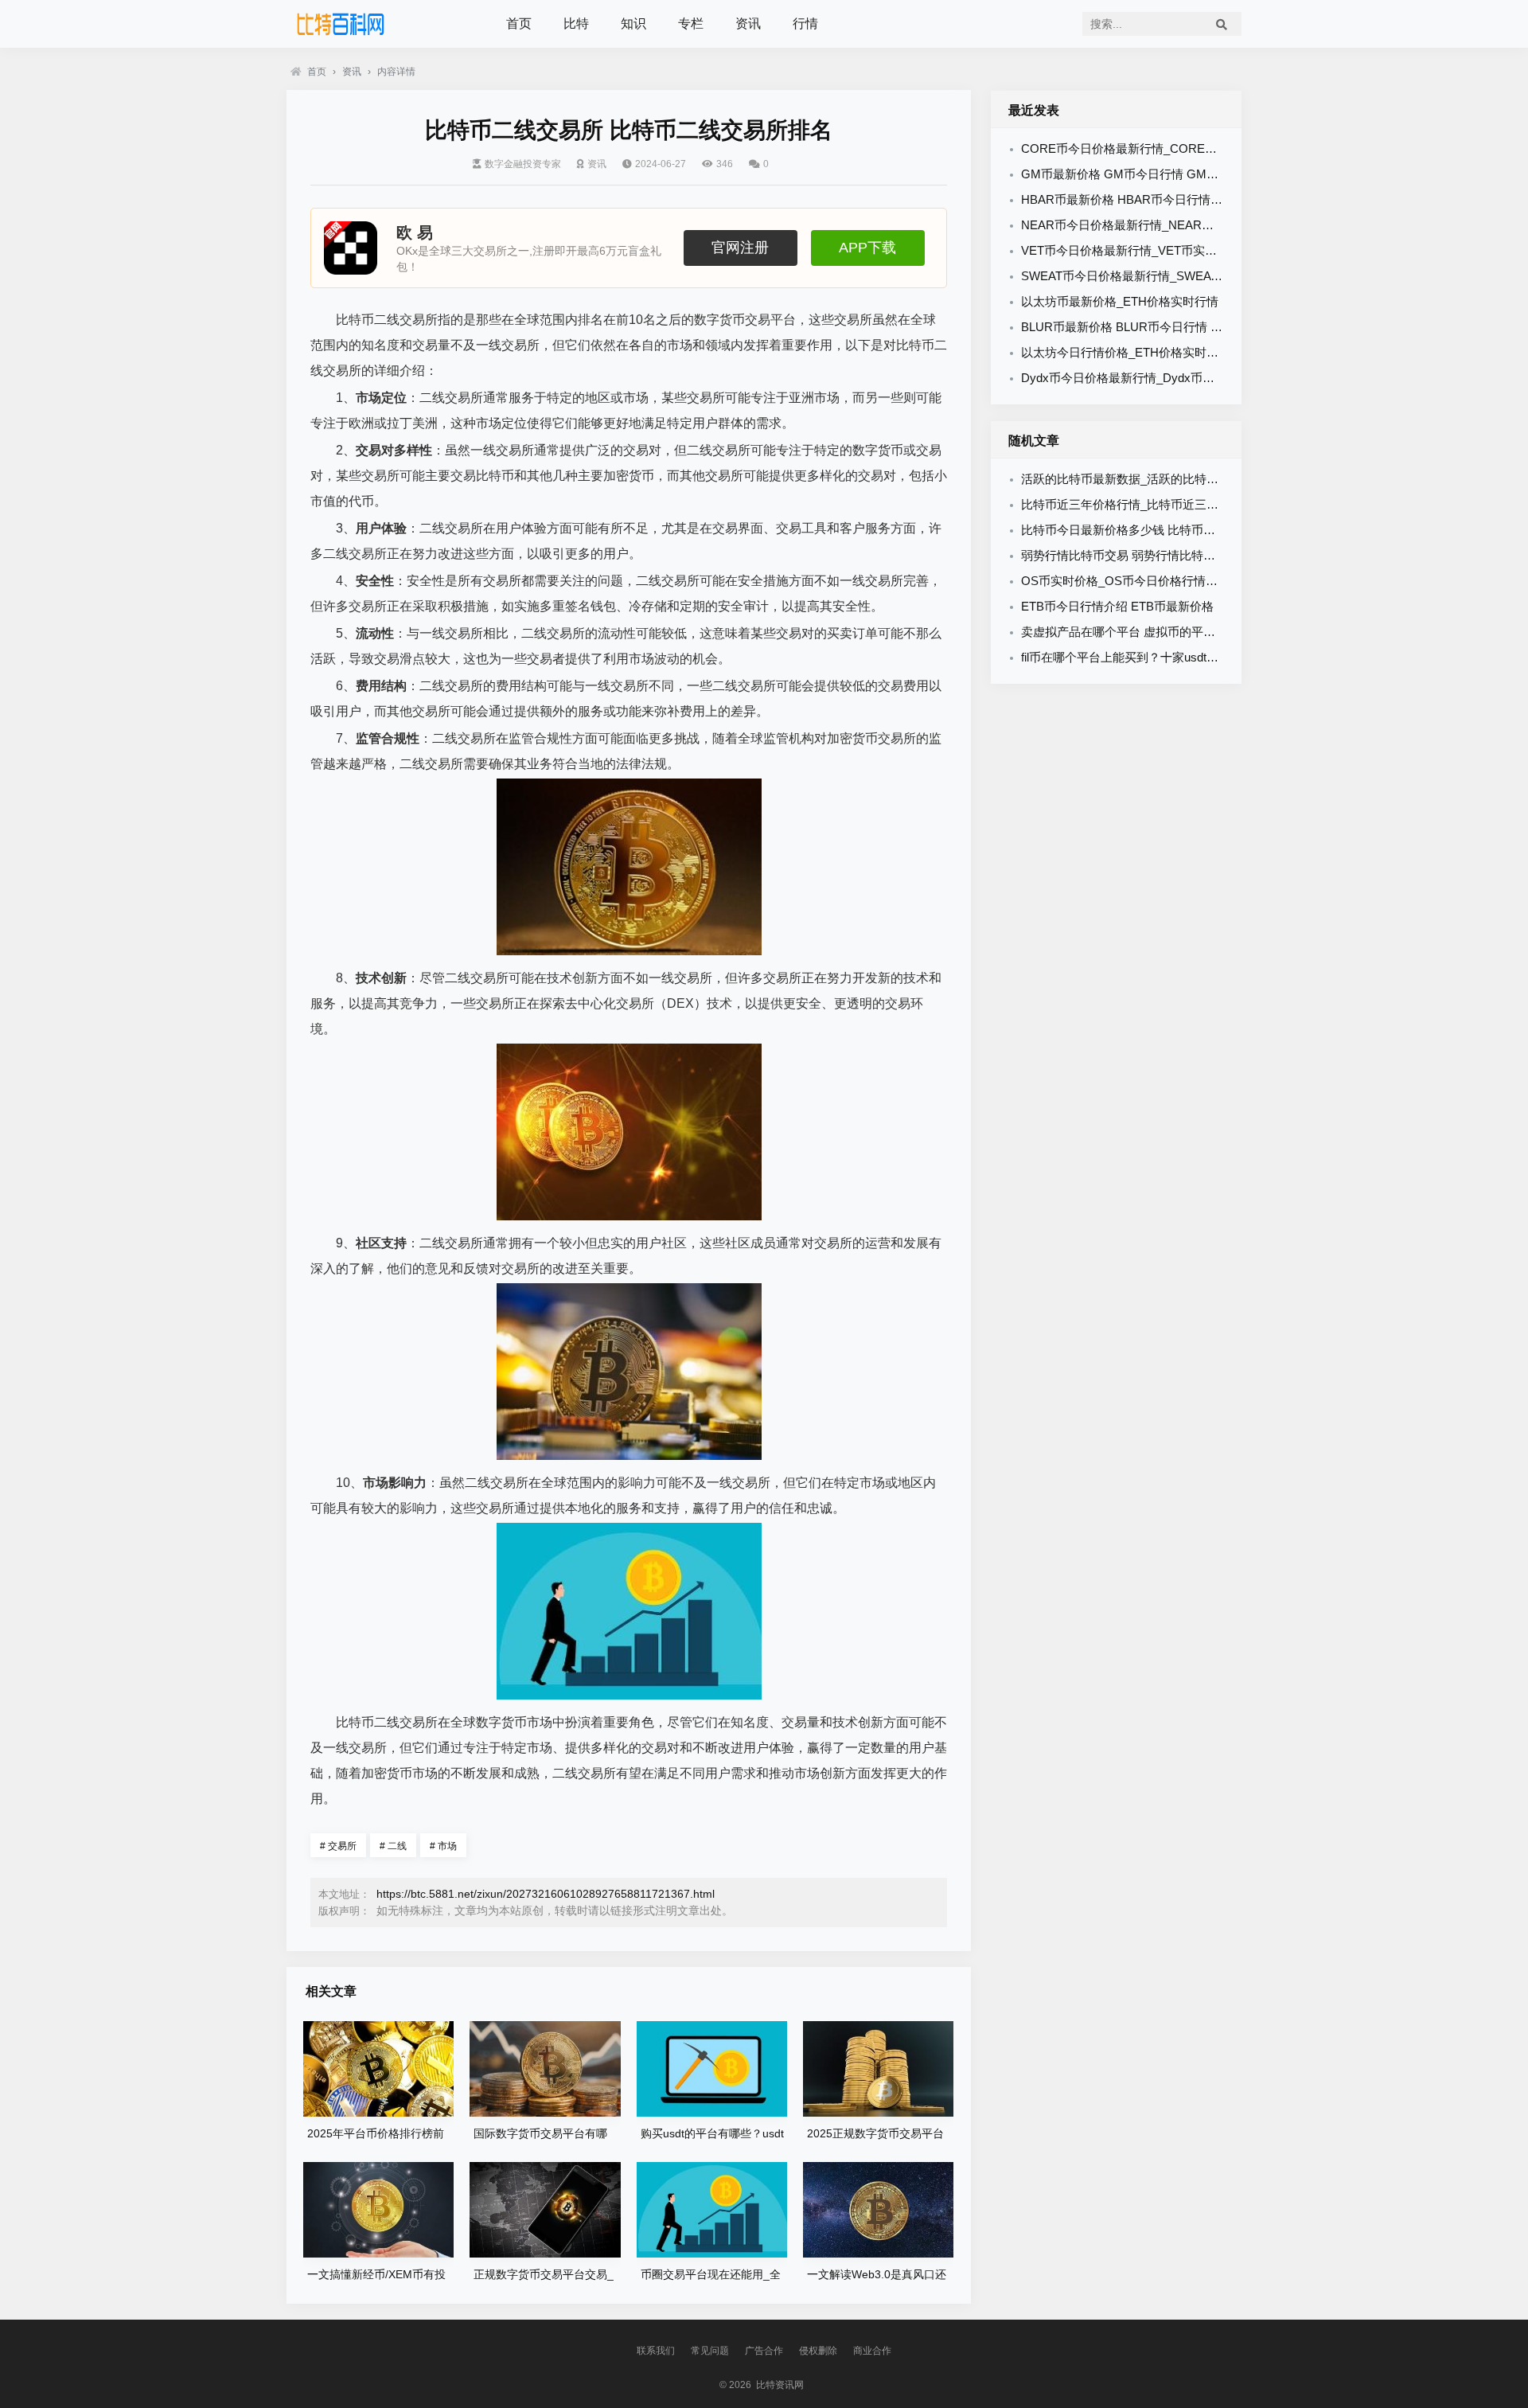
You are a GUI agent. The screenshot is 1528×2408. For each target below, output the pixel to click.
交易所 (338, 1846)
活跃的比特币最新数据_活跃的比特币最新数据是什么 (1162, 479)
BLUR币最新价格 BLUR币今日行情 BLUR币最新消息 (1162, 327)
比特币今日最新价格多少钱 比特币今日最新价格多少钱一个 (1178, 530)
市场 (443, 1846)
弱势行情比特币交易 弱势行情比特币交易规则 (1142, 555)
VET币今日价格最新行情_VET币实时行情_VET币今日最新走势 (1187, 250)
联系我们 (656, 2351)
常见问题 (710, 2351)
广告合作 (764, 2351)
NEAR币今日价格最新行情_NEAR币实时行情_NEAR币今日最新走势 (1203, 225)
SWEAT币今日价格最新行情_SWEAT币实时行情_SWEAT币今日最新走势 (1215, 276)
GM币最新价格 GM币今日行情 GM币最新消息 (1144, 174)
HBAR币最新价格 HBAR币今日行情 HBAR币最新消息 (1164, 199)
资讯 (748, 23)
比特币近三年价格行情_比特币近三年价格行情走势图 (1162, 504)
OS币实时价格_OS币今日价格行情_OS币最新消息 (1155, 581)
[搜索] (1222, 24)
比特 (576, 23)
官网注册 (740, 248)
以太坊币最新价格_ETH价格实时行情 (1120, 301)
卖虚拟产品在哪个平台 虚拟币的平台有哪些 (1136, 632)
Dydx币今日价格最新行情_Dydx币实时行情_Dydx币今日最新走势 (1195, 378)
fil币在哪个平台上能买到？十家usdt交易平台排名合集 (1162, 657)
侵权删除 (818, 2351)
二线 (393, 1846)
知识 (633, 23)
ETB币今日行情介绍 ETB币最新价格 (1117, 606)
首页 (519, 23)
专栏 (691, 23)
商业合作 (872, 2351)
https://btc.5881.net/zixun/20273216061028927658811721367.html (546, 1894)
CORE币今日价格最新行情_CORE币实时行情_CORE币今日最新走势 (1205, 148)
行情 (805, 23)
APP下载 (867, 248)
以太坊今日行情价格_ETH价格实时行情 (1126, 352)
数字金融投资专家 (523, 164)
